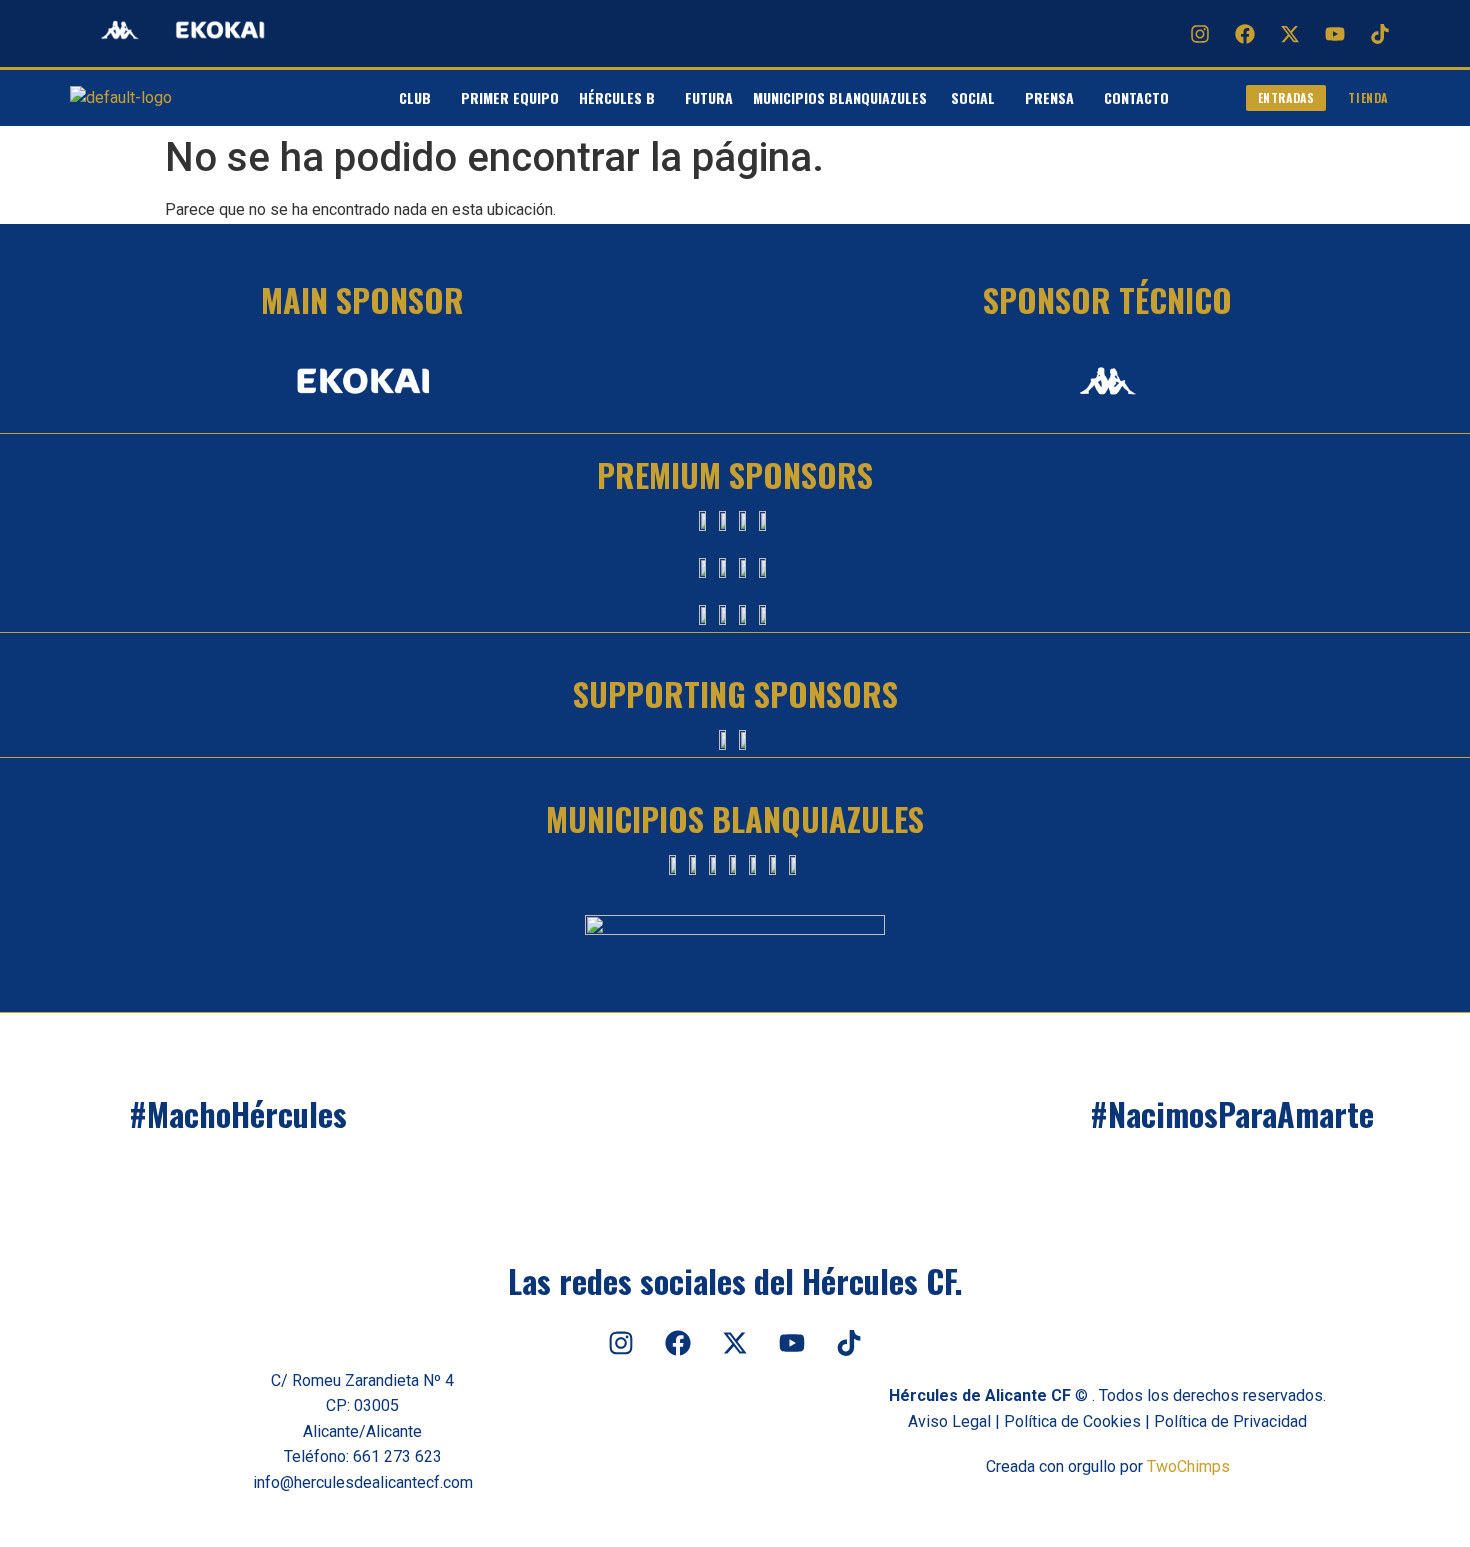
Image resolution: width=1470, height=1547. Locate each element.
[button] (420, 98)
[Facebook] (1245, 34)
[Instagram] (1200, 34)
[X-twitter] (1290, 34)
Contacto (1136, 97)
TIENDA (1368, 97)
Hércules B (617, 97)
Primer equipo (510, 97)
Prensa (1049, 97)
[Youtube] (1335, 34)
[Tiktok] (1380, 34)
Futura (709, 97)
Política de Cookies (1072, 1421)
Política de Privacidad (1230, 1421)
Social (973, 97)
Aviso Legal (949, 1421)
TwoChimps (1188, 1466)
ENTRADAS (1286, 97)
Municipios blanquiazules (842, 97)
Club (415, 97)
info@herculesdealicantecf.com (363, 1482)
